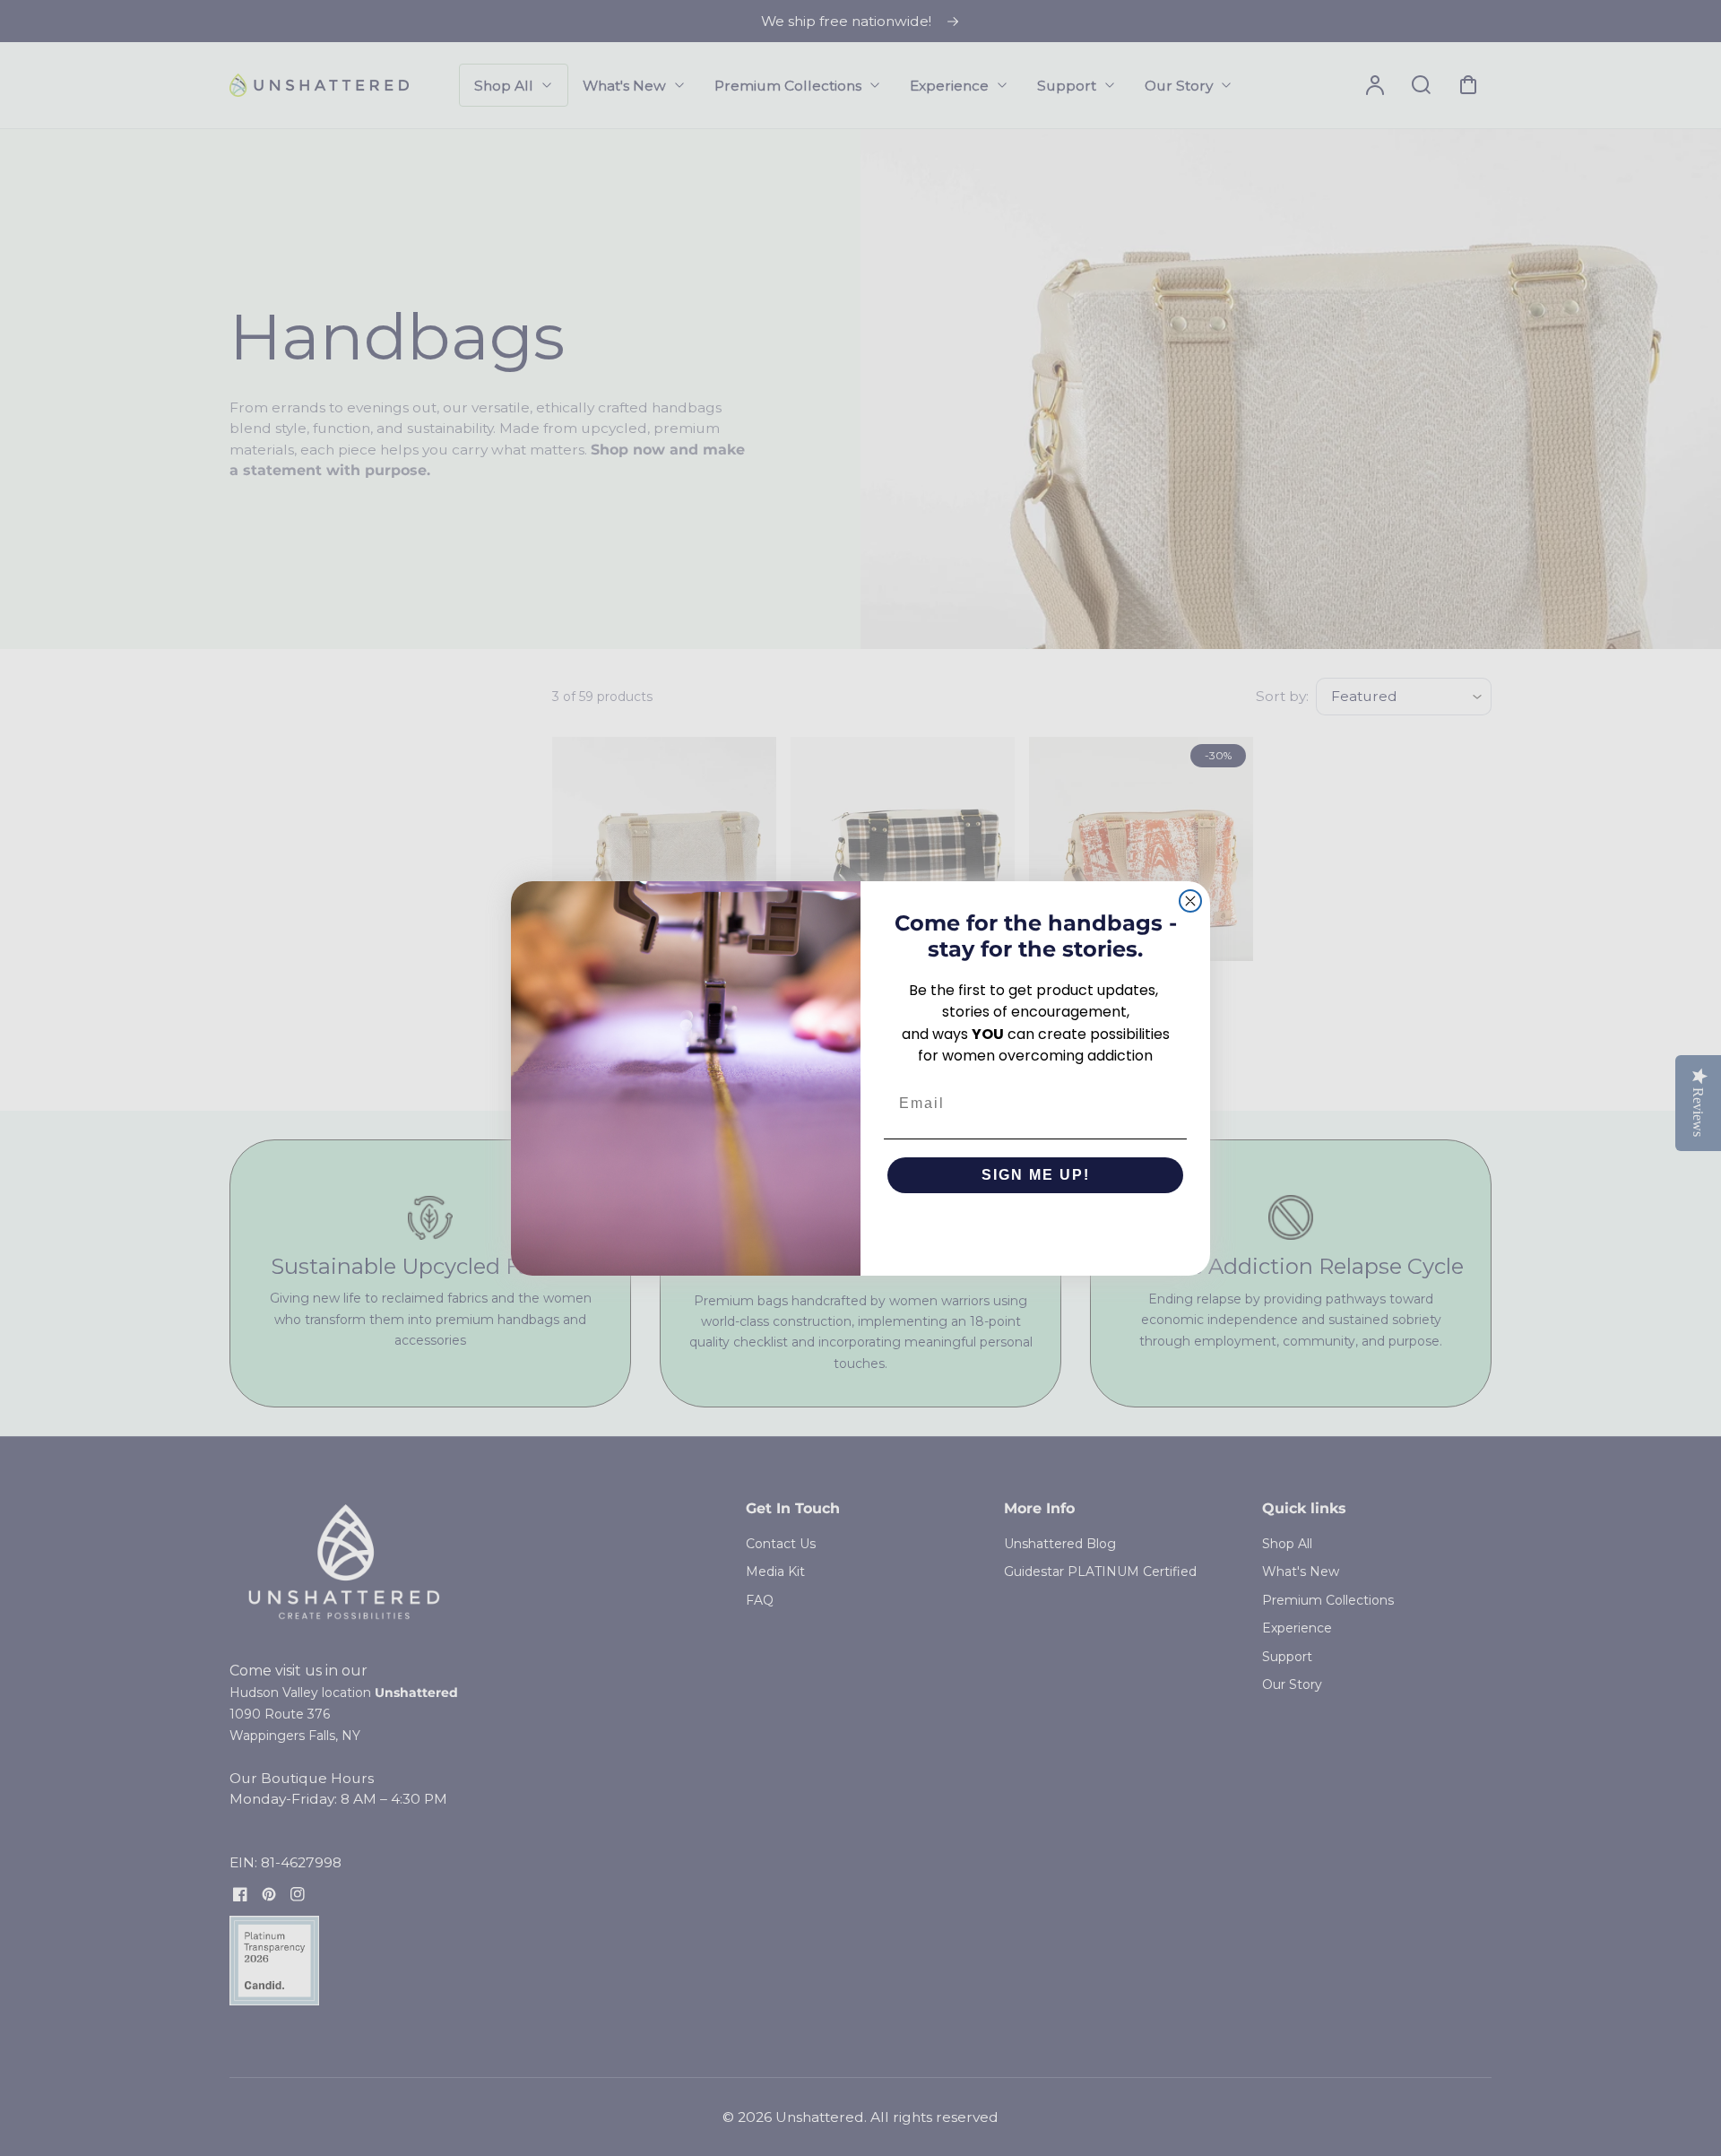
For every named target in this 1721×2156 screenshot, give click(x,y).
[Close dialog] (1190, 901)
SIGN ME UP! (1036, 1175)
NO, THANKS (1036, 1229)
